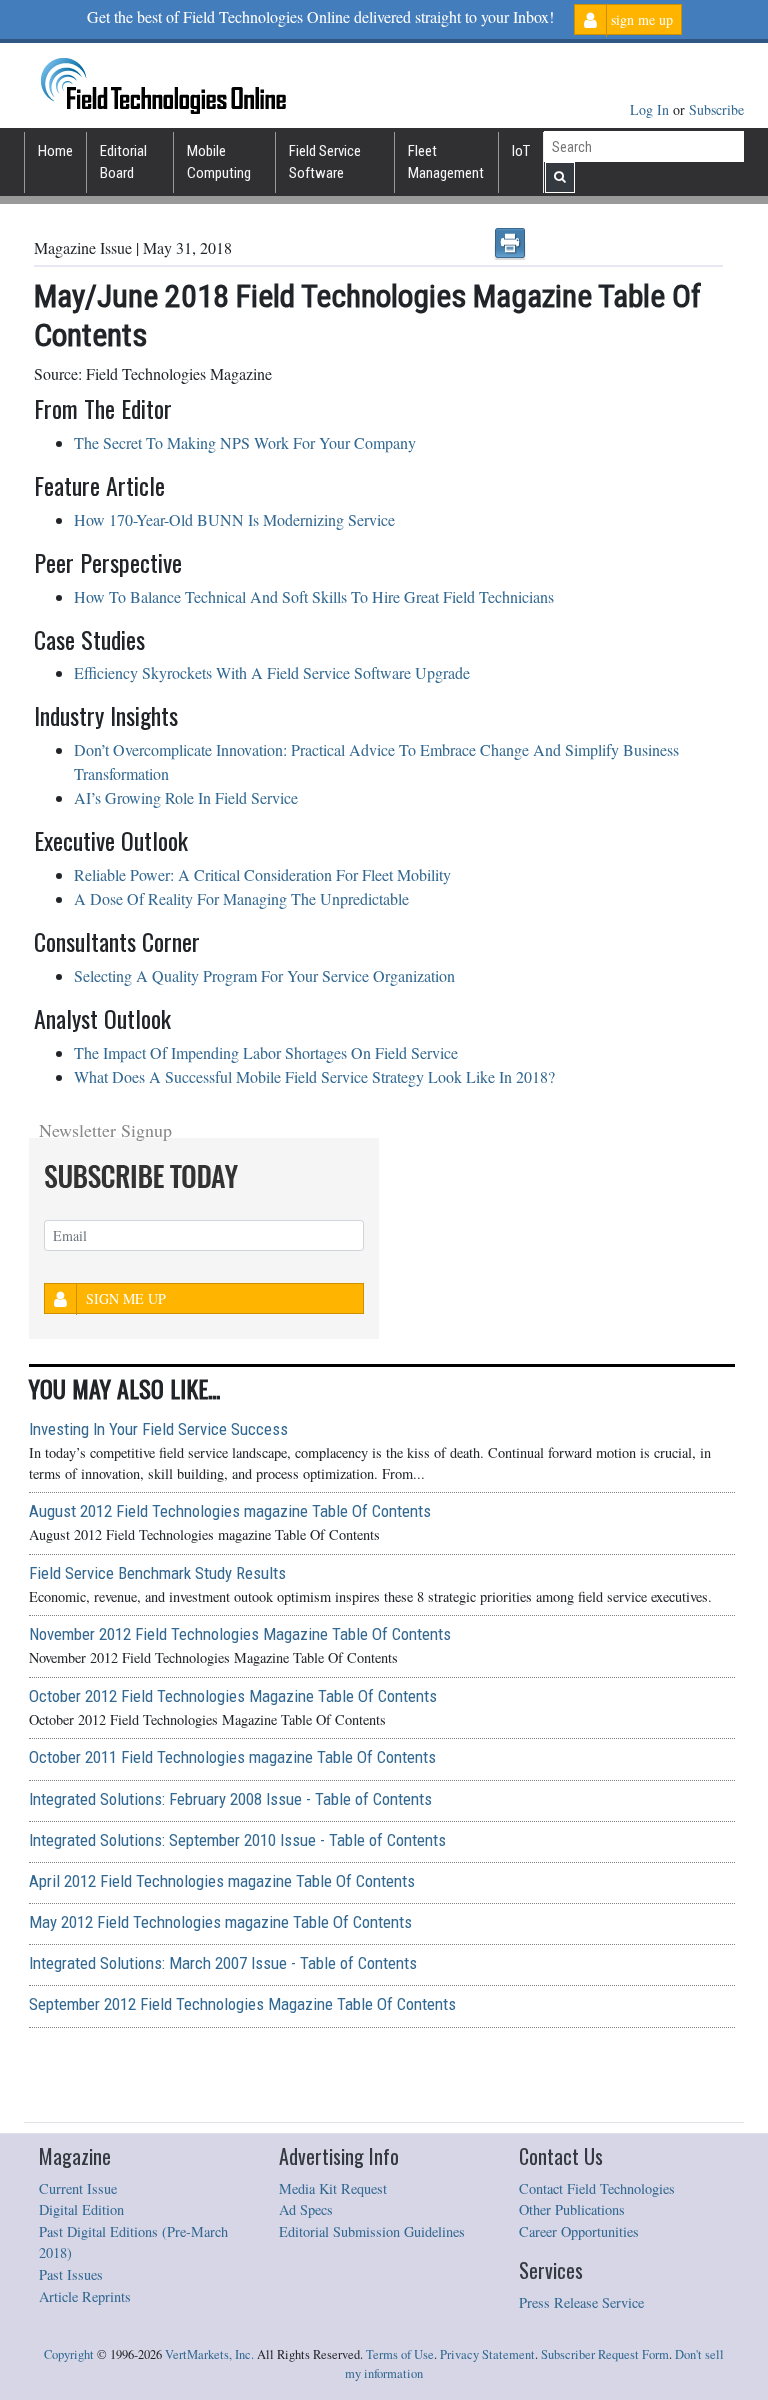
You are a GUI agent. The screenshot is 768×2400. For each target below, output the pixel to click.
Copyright (69, 2354)
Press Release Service (581, 2302)
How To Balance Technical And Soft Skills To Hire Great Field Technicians (314, 596)
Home (55, 151)
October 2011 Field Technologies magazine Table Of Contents (232, 1757)
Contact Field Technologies (597, 2188)
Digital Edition (81, 2209)
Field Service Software (325, 162)
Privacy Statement (487, 2354)
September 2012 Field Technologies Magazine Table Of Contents (242, 2004)
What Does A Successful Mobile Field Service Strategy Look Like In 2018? (314, 1076)
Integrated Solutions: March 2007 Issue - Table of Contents (223, 1963)
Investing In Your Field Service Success (158, 1429)
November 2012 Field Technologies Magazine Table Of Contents (240, 1634)
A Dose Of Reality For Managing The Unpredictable (241, 898)
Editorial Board (123, 162)
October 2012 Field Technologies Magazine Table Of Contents (233, 1696)
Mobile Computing (219, 162)
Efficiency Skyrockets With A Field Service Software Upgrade (272, 672)
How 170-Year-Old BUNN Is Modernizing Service (234, 519)
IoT (521, 151)
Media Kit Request (333, 2188)
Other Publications (572, 2209)
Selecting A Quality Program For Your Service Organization (264, 975)
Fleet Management (446, 162)
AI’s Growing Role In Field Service (186, 797)
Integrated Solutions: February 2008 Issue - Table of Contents (230, 1799)
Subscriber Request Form (605, 2354)
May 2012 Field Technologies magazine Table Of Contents (220, 1922)
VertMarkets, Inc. (209, 2354)
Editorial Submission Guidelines (372, 2231)
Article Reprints (85, 2296)
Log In (651, 109)
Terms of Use (400, 2354)
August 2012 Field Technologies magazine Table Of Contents (230, 1511)
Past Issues (71, 2274)
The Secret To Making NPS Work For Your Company (245, 442)
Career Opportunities (579, 2231)
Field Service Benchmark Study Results (157, 1573)
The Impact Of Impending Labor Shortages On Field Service (266, 1052)
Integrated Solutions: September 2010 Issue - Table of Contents (237, 1840)
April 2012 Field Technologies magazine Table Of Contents (222, 1881)
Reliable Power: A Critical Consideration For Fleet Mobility (262, 874)
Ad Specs (306, 2209)
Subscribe (716, 109)
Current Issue (78, 2188)
